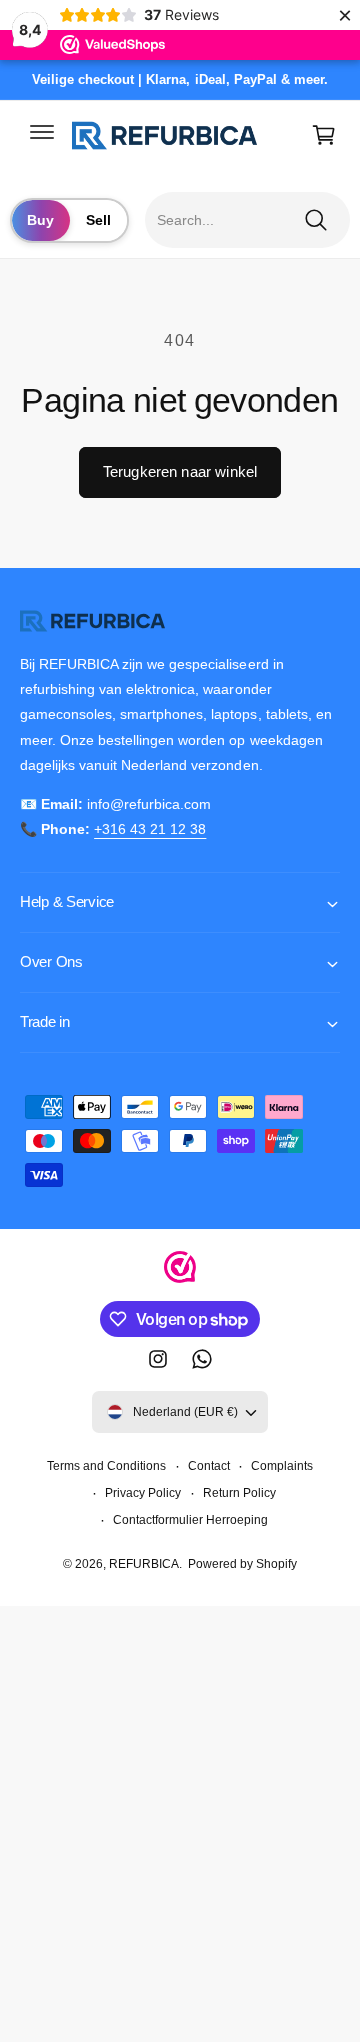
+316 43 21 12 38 (150, 829)
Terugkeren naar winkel (180, 471)
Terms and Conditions (106, 1466)
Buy (40, 220)
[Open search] (251, 220)
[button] (42, 131)
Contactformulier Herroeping (190, 1520)
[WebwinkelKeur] (180, 1271)
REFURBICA (144, 1564)
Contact (209, 1466)
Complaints (282, 1466)
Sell (98, 220)
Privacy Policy (143, 1493)
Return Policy (239, 1493)
